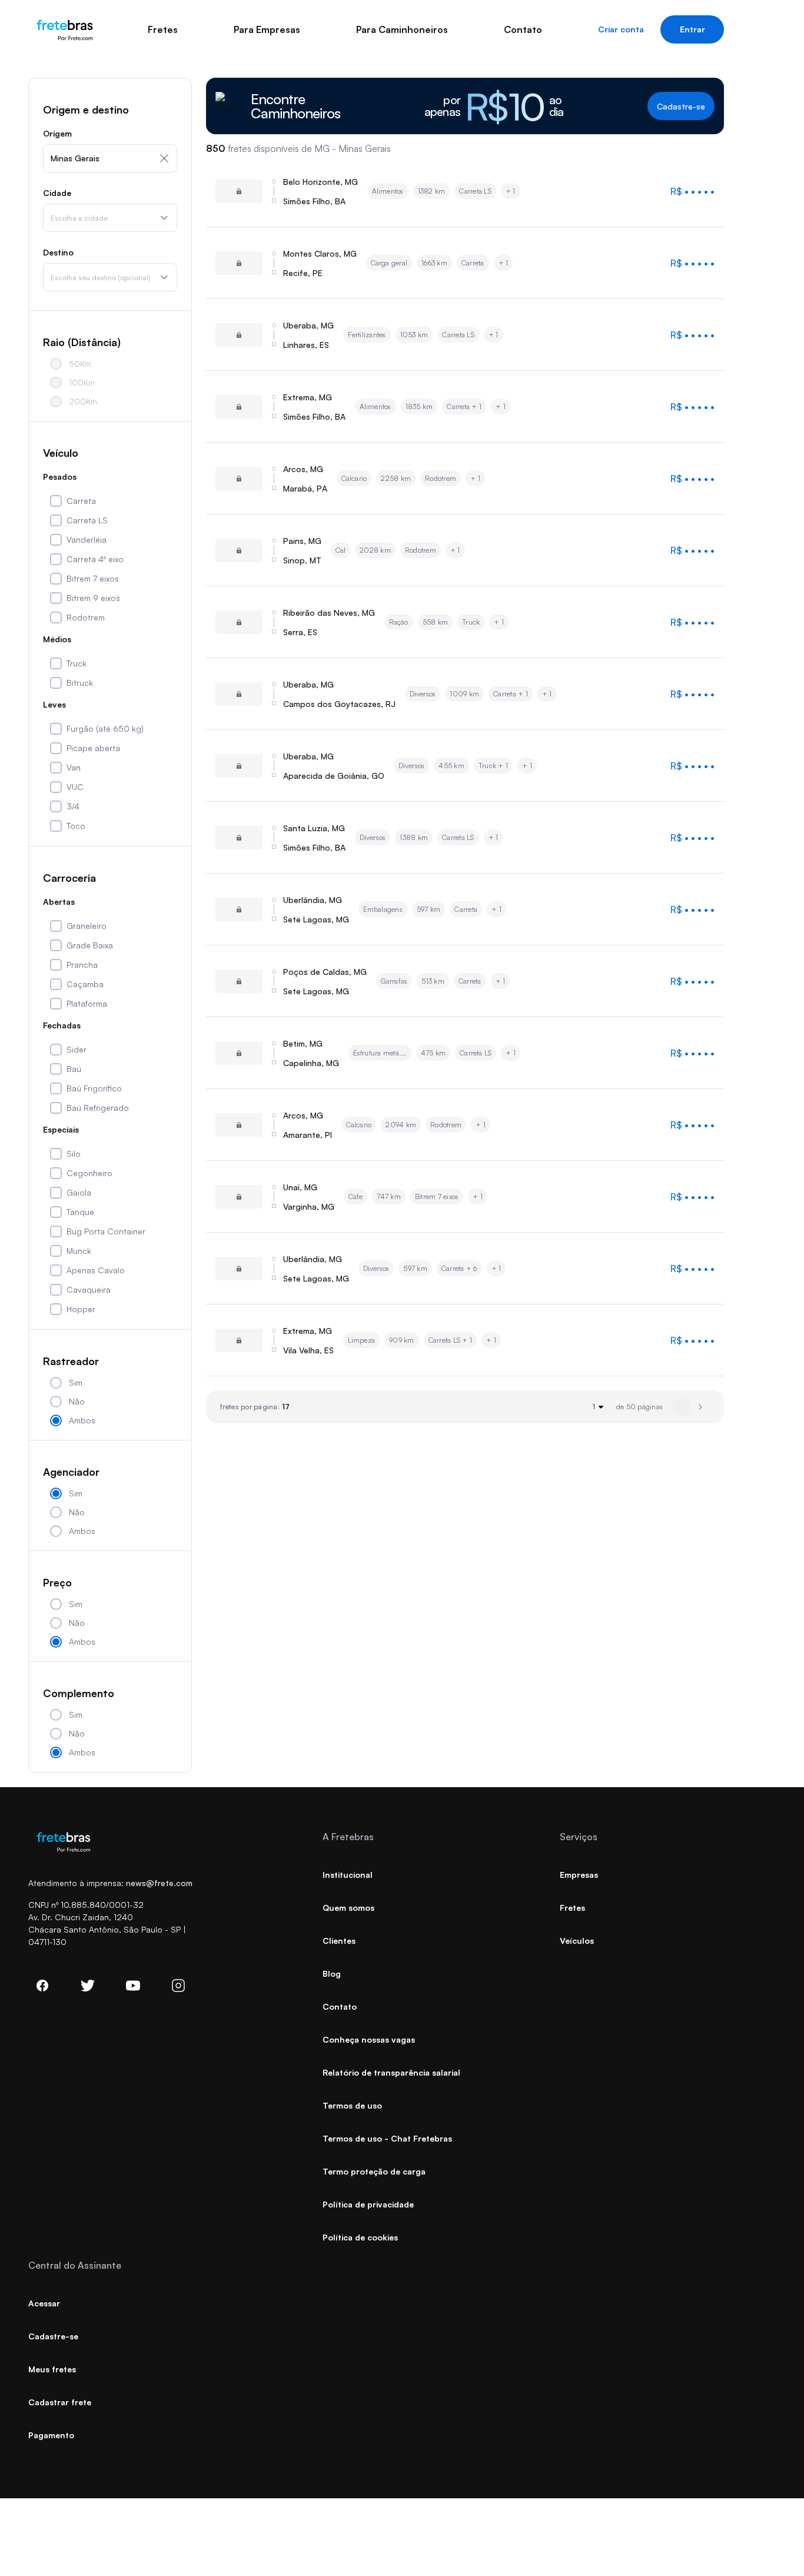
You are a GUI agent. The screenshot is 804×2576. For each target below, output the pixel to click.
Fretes (163, 29)
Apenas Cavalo (96, 1270)
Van (74, 767)
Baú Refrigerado (98, 1108)
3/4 (73, 806)
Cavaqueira (89, 1289)
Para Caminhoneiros (402, 29)
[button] (700, 1407)
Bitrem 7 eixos (93, 578)
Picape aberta (93, 748)
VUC (75, 787)
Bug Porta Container (106, 1231)
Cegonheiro (89, 1173)
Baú (74, 1069)
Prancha (82, 965)
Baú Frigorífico (94, 1088)
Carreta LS (87, 520)
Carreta (81, 501)
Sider (77, 1049)
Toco (76, 826)
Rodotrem (86, 617)
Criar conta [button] (621, 29)
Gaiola (79, 1192)
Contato (523, 29)
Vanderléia (87, 540)
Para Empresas (267, 29)
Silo (74, 1153)
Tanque (80, 1212)
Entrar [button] (692, 29)
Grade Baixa (90, 945)
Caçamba (85, 984)
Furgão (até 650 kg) (105, 728)
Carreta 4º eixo (95, 559)
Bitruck (80, 683)
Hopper (81, 1309)
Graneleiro (87, 926)
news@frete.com (159, 1883)
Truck (77, 663)
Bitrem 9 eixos (93, 598)
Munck (79, 1251)
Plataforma (87, 1003)
